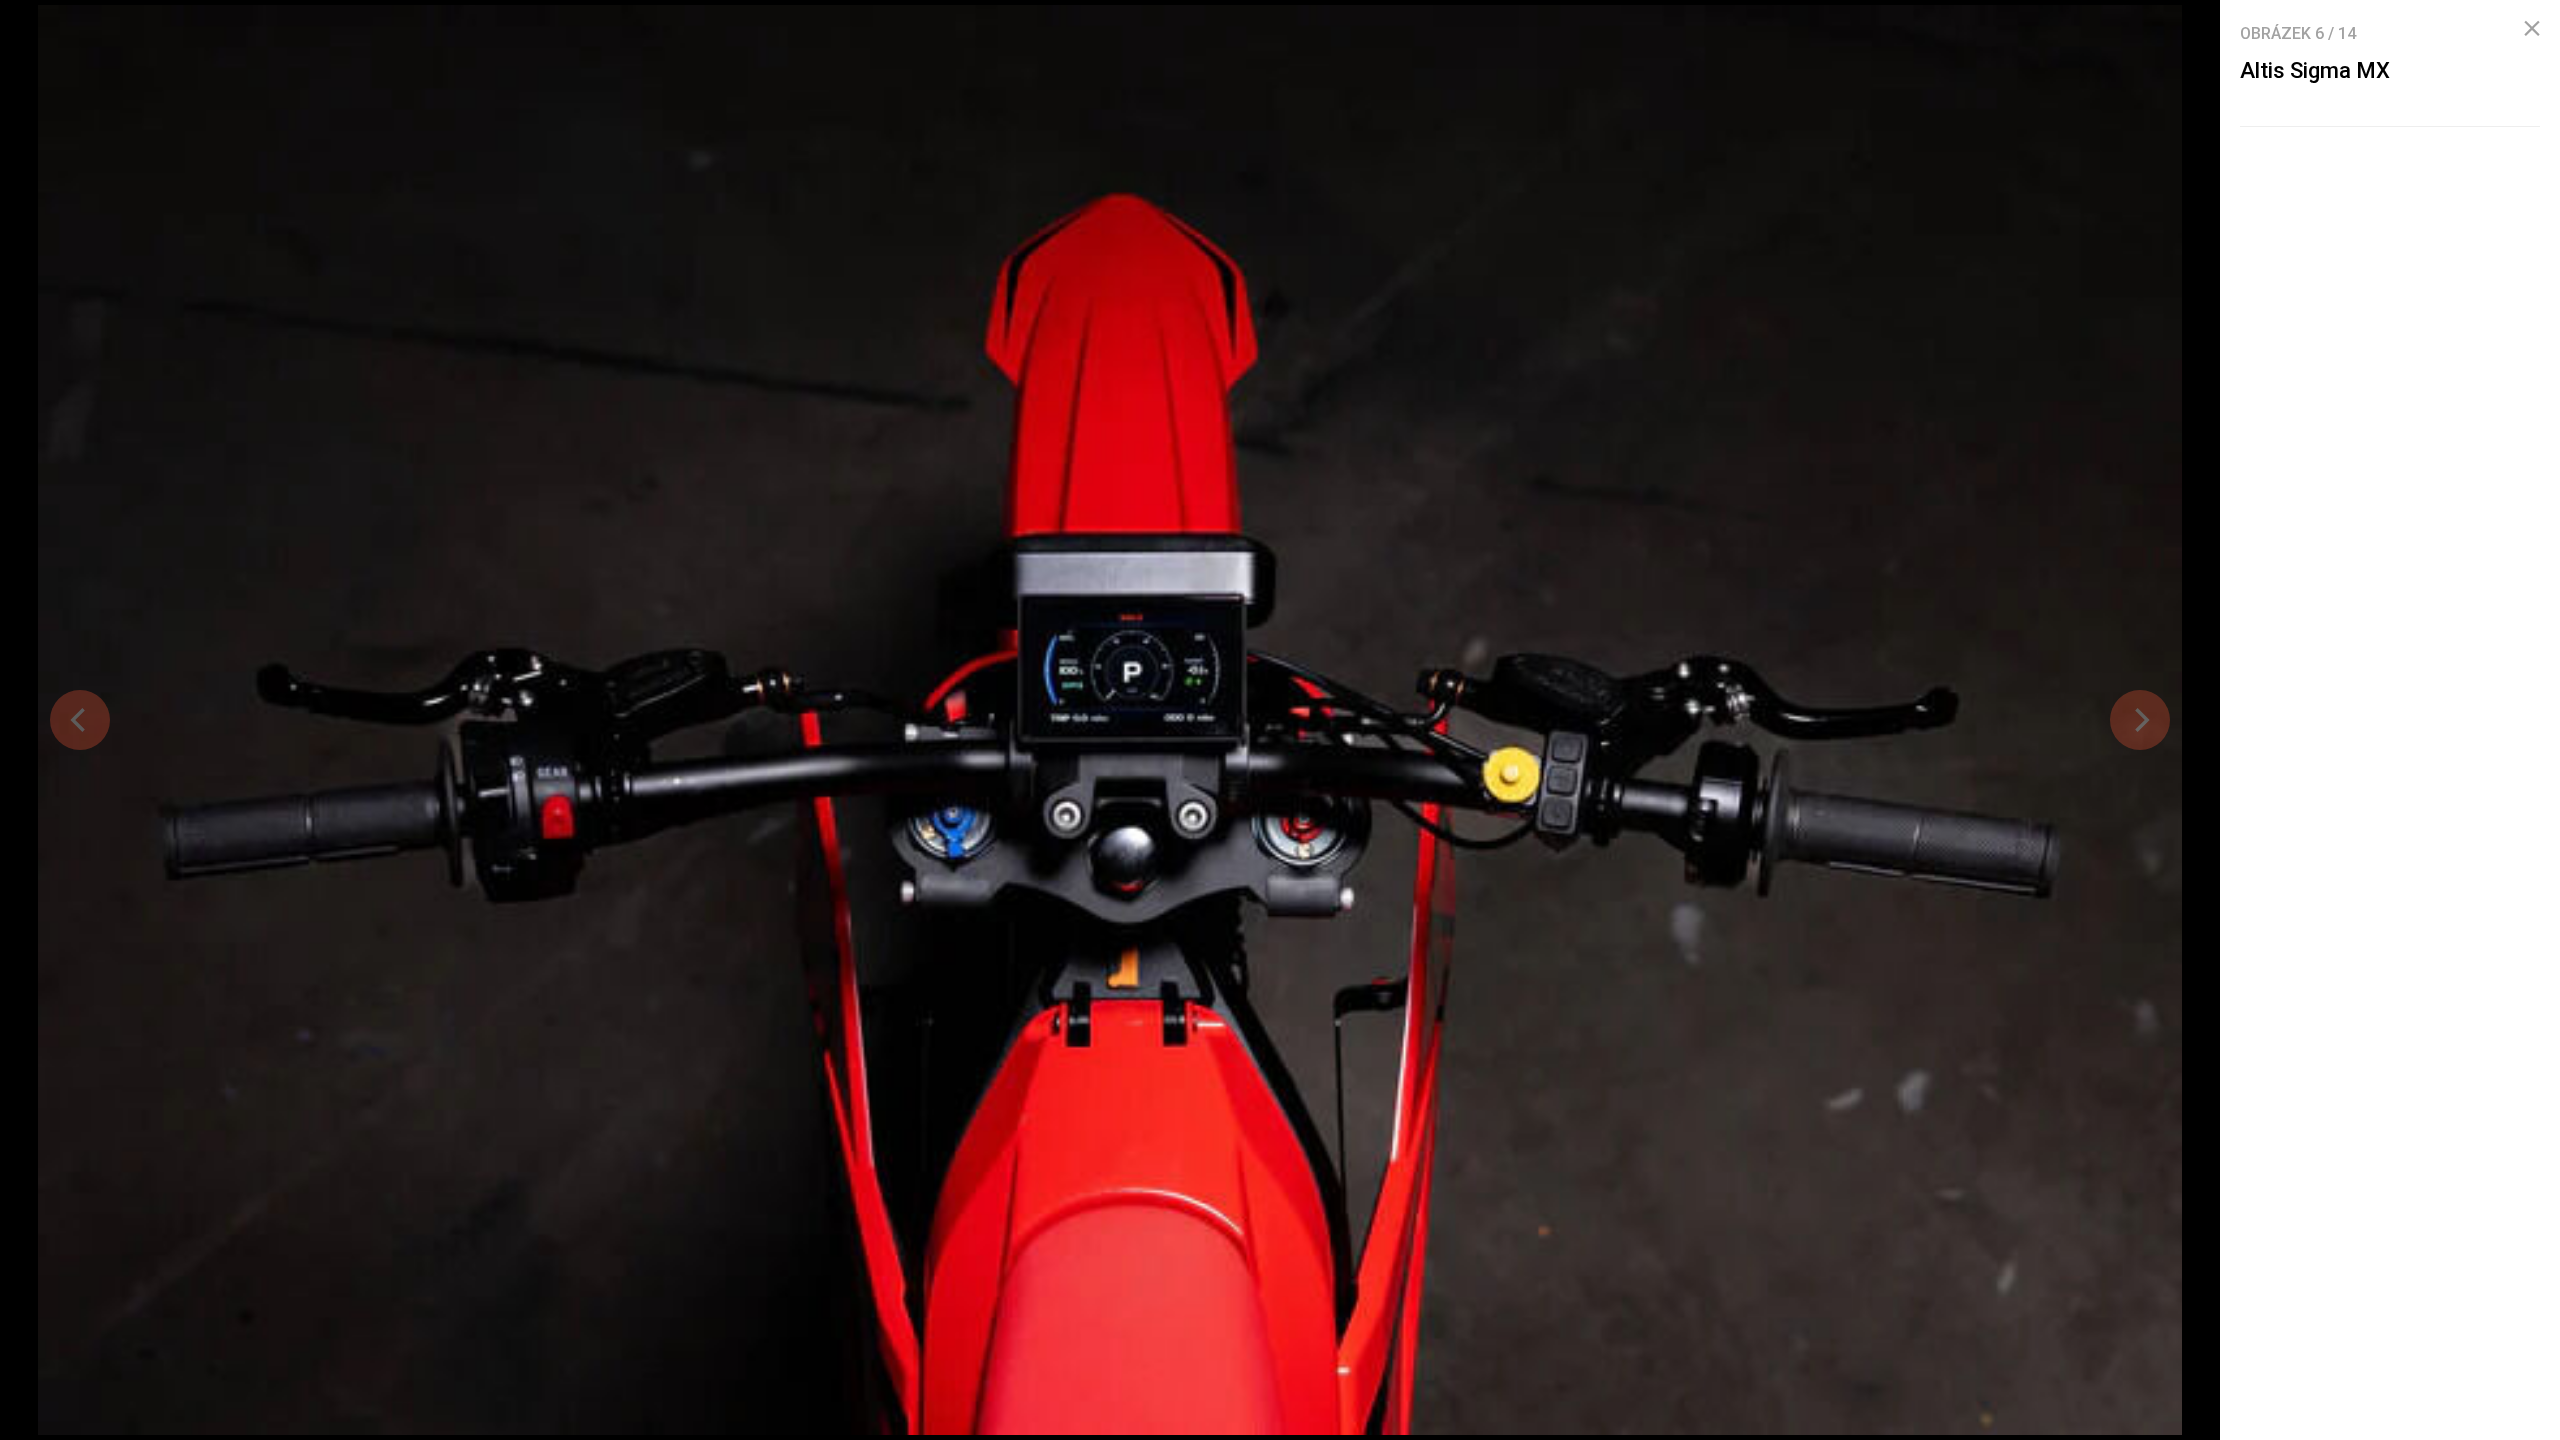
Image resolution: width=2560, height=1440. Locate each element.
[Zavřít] (2532, 29)
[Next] (2140, 720)
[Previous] (80, 720)
